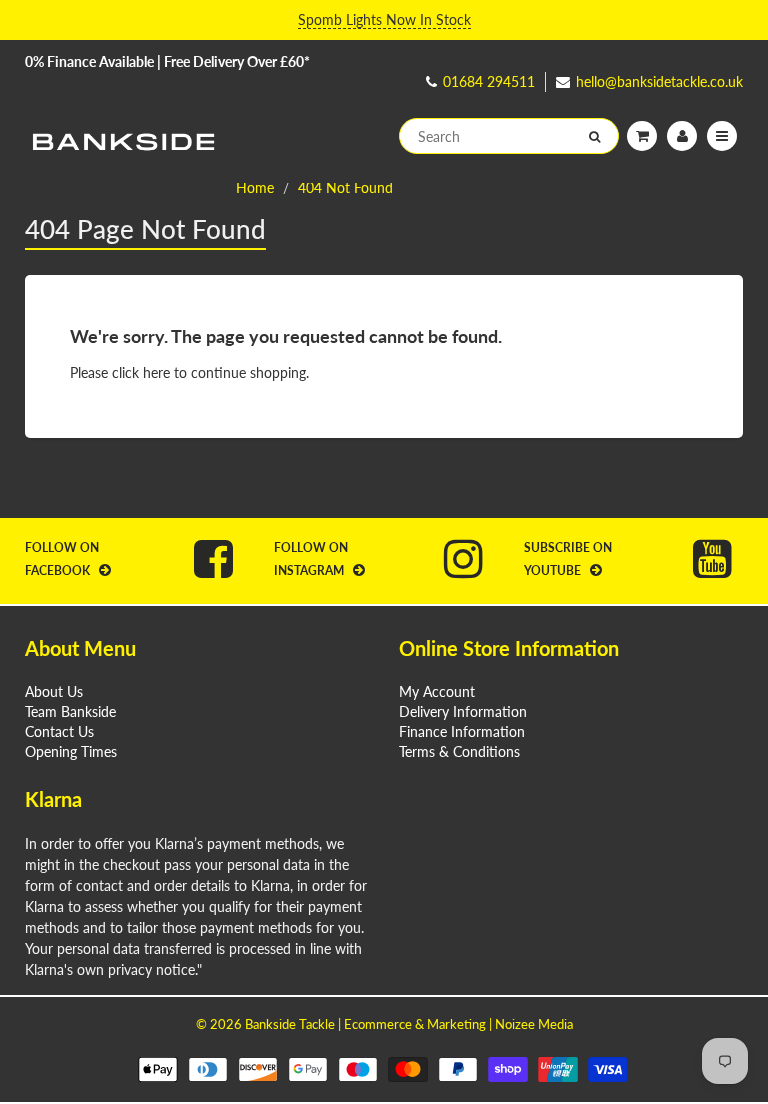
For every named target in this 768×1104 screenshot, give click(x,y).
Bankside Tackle (290, 1024)
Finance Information (462, 731)
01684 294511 (489, 81)
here (156, 372)
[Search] (594, 137)
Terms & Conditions (459, 751)
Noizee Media (534, 1024)
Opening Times (71, 751)
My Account (437, 691)
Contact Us (59, 731)
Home (255, 187)
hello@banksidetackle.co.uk (659, 81)
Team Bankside (70, 711)
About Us (54, 691)
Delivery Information (463, 711)
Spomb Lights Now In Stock (384, 19)
